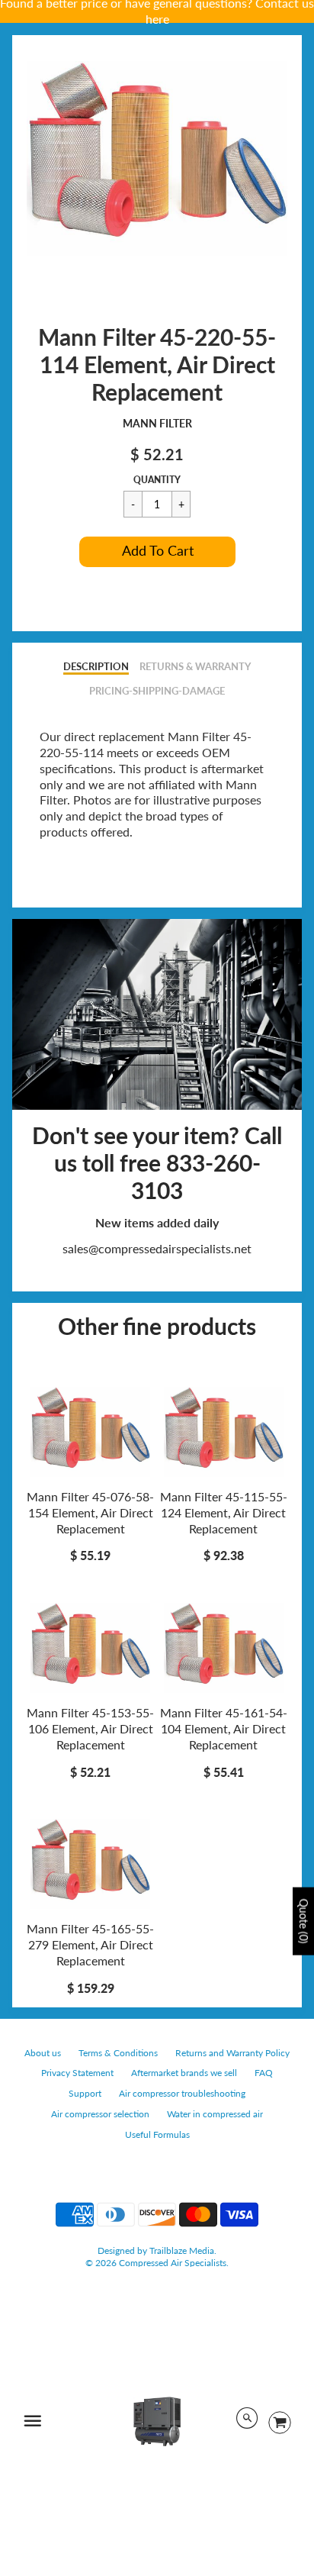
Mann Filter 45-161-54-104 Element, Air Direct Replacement (224, 1728)
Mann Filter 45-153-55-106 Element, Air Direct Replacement (90, 1728)
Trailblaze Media (182, 2250)
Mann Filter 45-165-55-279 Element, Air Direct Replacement (90, 1944)
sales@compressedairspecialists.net (157, 1248)
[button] (157, 552)
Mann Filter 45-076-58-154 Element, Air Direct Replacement (90, 1512)
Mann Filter (157, 423)
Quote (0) (304, 1922)
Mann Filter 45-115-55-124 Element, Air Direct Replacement (224, 1512)
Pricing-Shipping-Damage (157, 691)
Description (96, 666)
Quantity (157, 480)
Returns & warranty (195, 666)
